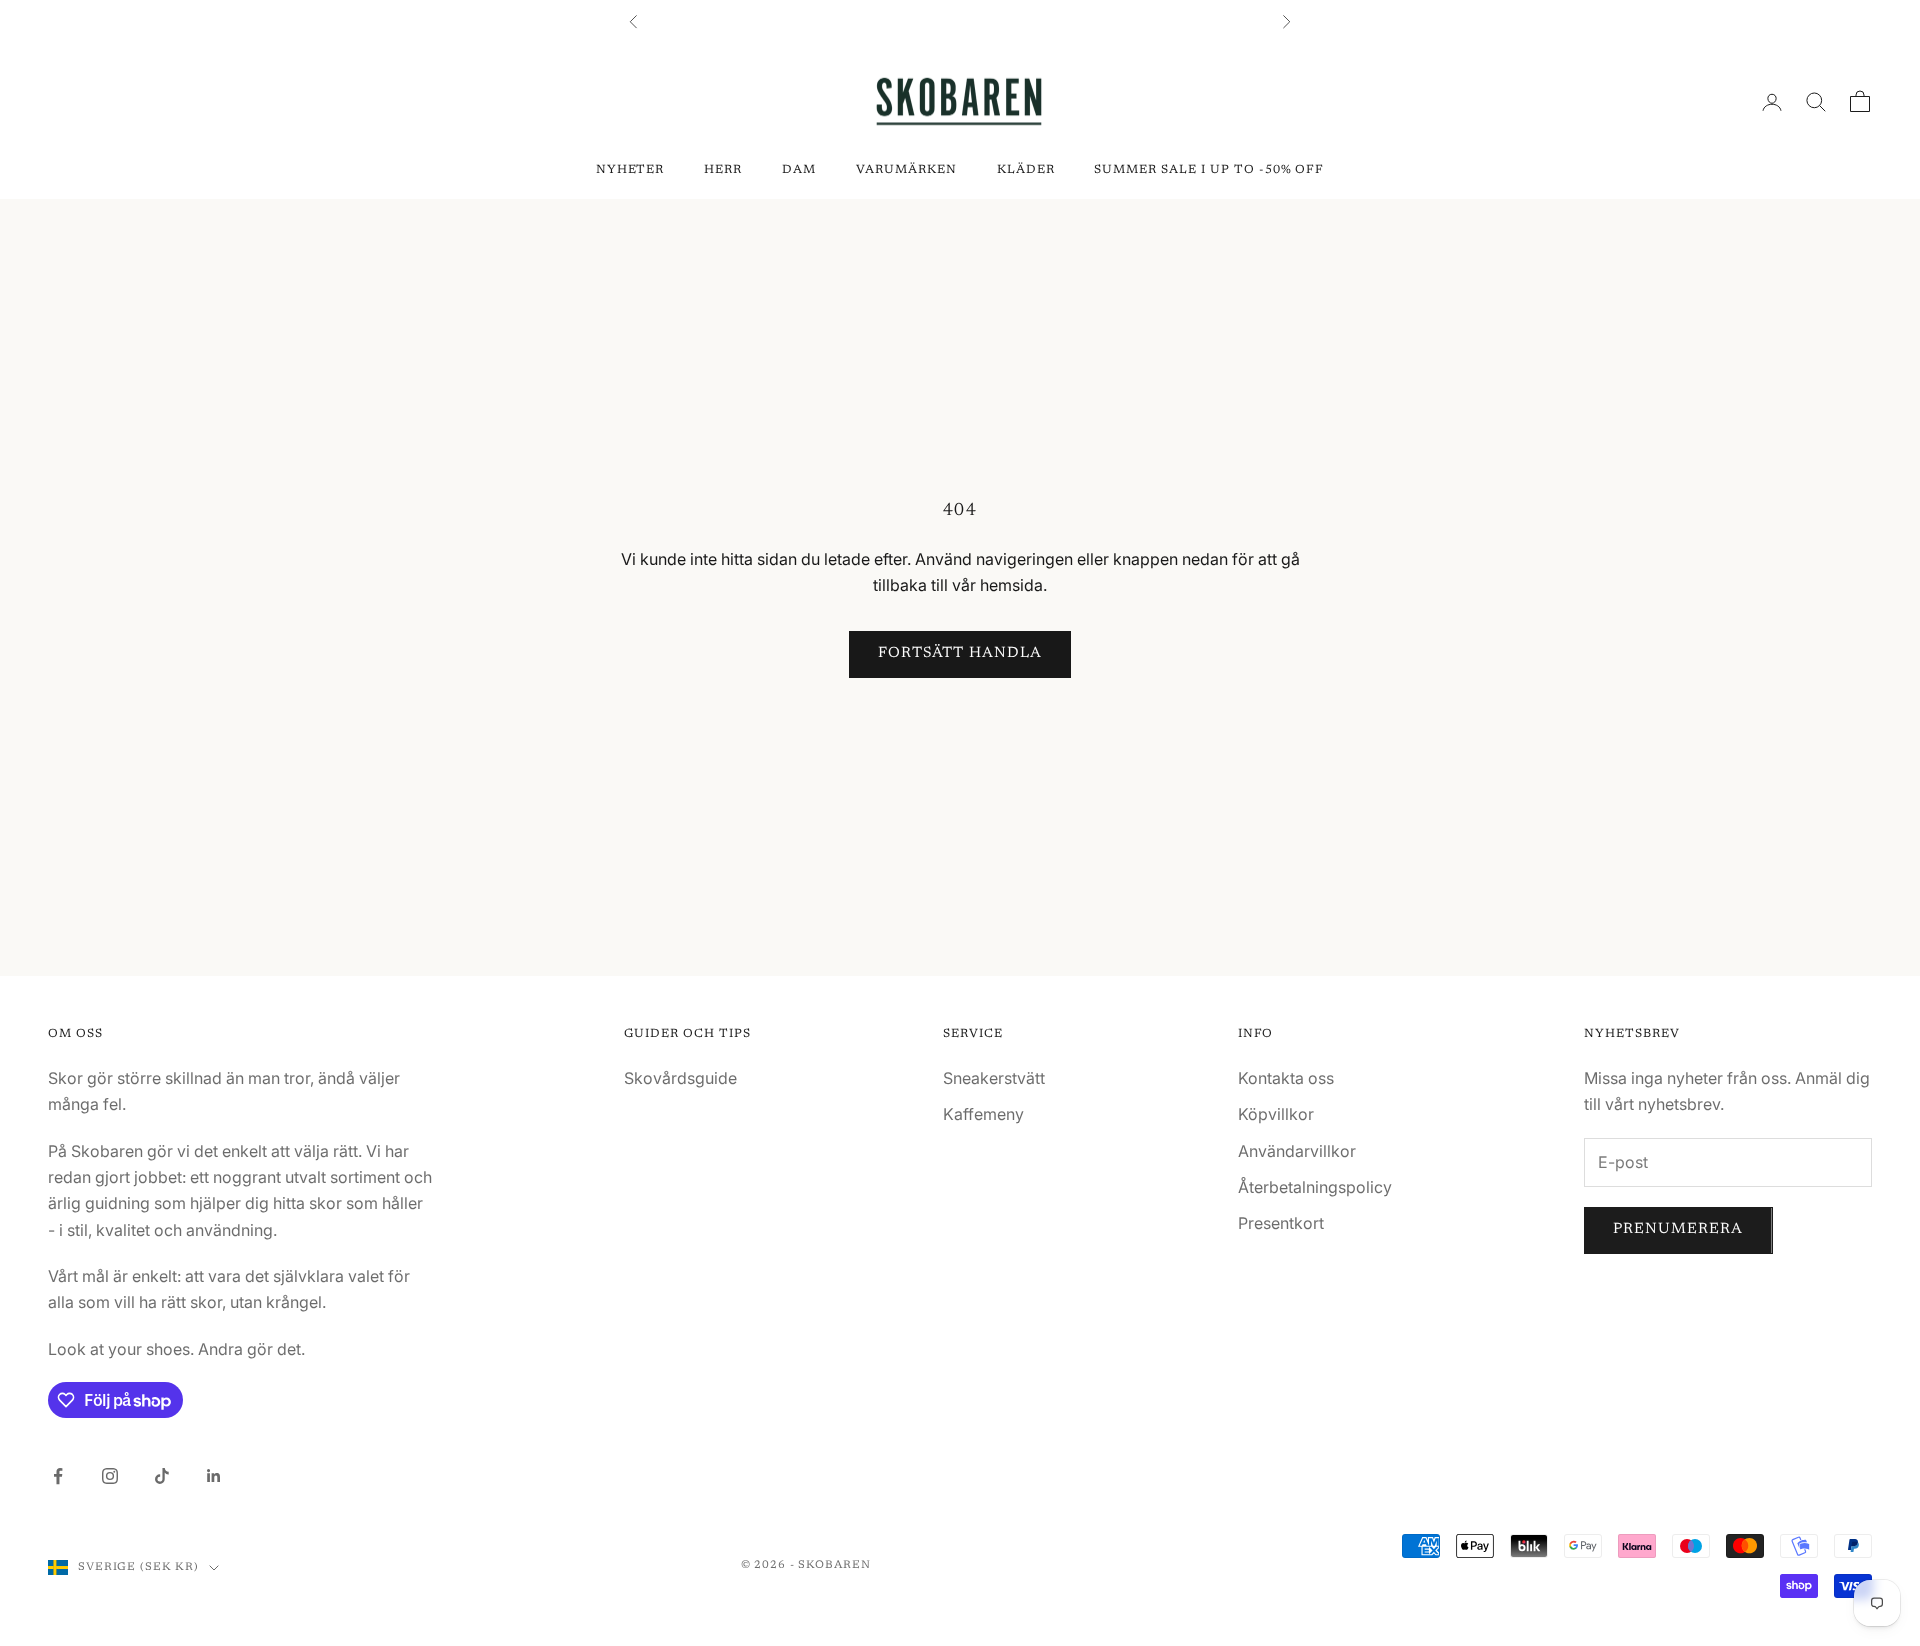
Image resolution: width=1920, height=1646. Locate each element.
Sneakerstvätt (994, 1078)
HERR (723, 170)
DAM (799, 170)
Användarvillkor (1297, 1151)
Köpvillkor (1276, 1114)
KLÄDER (1026, 170)
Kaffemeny (983, 1114)
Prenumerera (1678, 1229)
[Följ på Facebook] (58, 1476)
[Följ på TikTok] (162, 1476)
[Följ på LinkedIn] (214, 1476)
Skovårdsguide (680, 1078)
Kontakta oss (1286, 1078)
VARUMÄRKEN (906, 170)
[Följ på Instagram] (110, 1476)
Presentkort (1281, 1223)
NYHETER (630, 170)
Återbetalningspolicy (1315, 1187)
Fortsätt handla (960, 653)
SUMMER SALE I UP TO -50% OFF (1209, 170)
